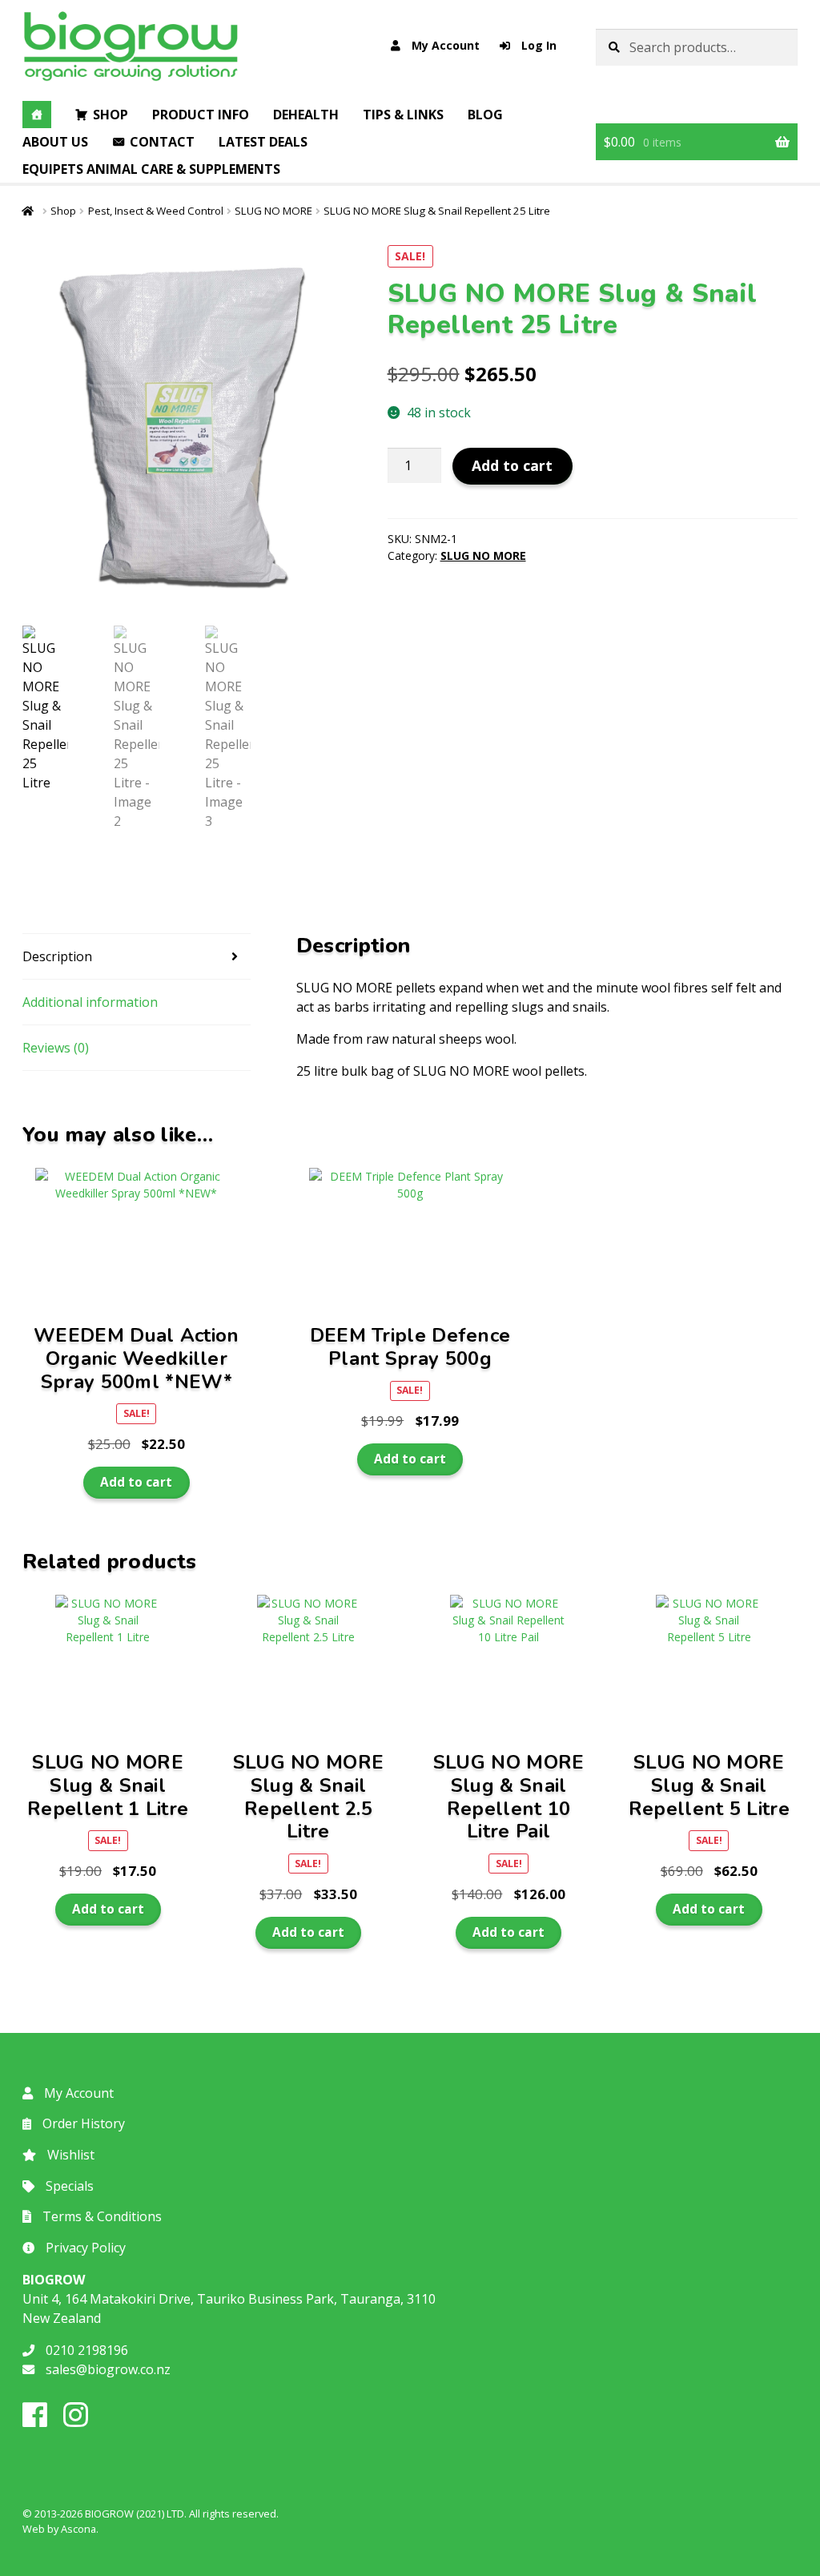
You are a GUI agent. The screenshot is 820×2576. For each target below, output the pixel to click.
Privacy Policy (84, 2248)
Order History (82, 2123)
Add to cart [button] (136, 1482)
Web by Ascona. (60, 2529)
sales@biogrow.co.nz (107, 2369)
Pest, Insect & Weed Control (156, 211)
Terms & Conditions (100, 2216)
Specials (68, 2186)
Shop (111, 115)
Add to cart (512, 465)
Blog (485, 115)
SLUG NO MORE (273, 211)
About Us (55, 142)
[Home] (37, 115)
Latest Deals (263, 142)
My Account (444, 45)
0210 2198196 (85, 2350)
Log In (537, 45)
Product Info (201, 115)
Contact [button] (162, 142)
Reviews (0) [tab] (56, 1048)
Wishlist (69, 2155)
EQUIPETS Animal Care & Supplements (151, 169)
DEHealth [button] (306, 115)
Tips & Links (403, 115)
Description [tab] (57, 956)
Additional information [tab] (90, 1002)
